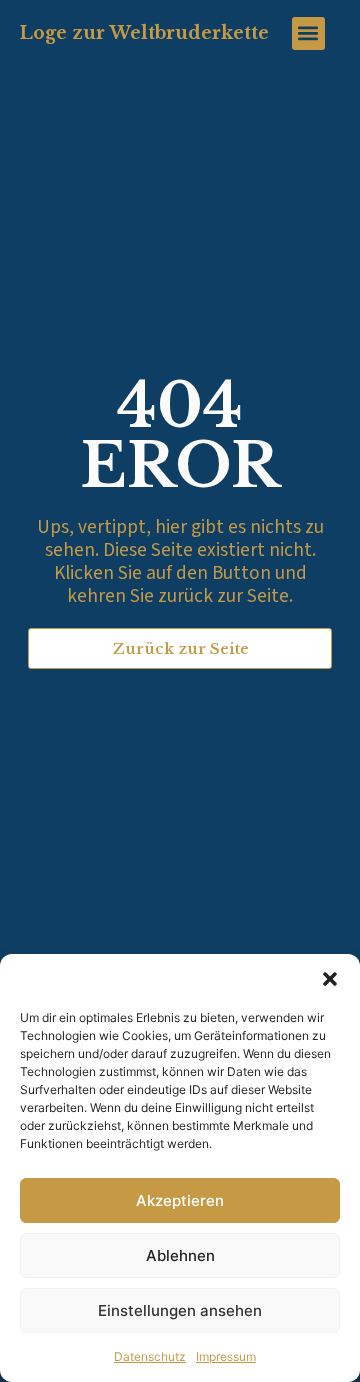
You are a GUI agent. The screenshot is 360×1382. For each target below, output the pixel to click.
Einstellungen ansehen (180, 1310)
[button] (330, 979)
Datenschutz (150, 1356)
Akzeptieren (180, 1200)
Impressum (226, 1356)
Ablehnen (180, 1255)
